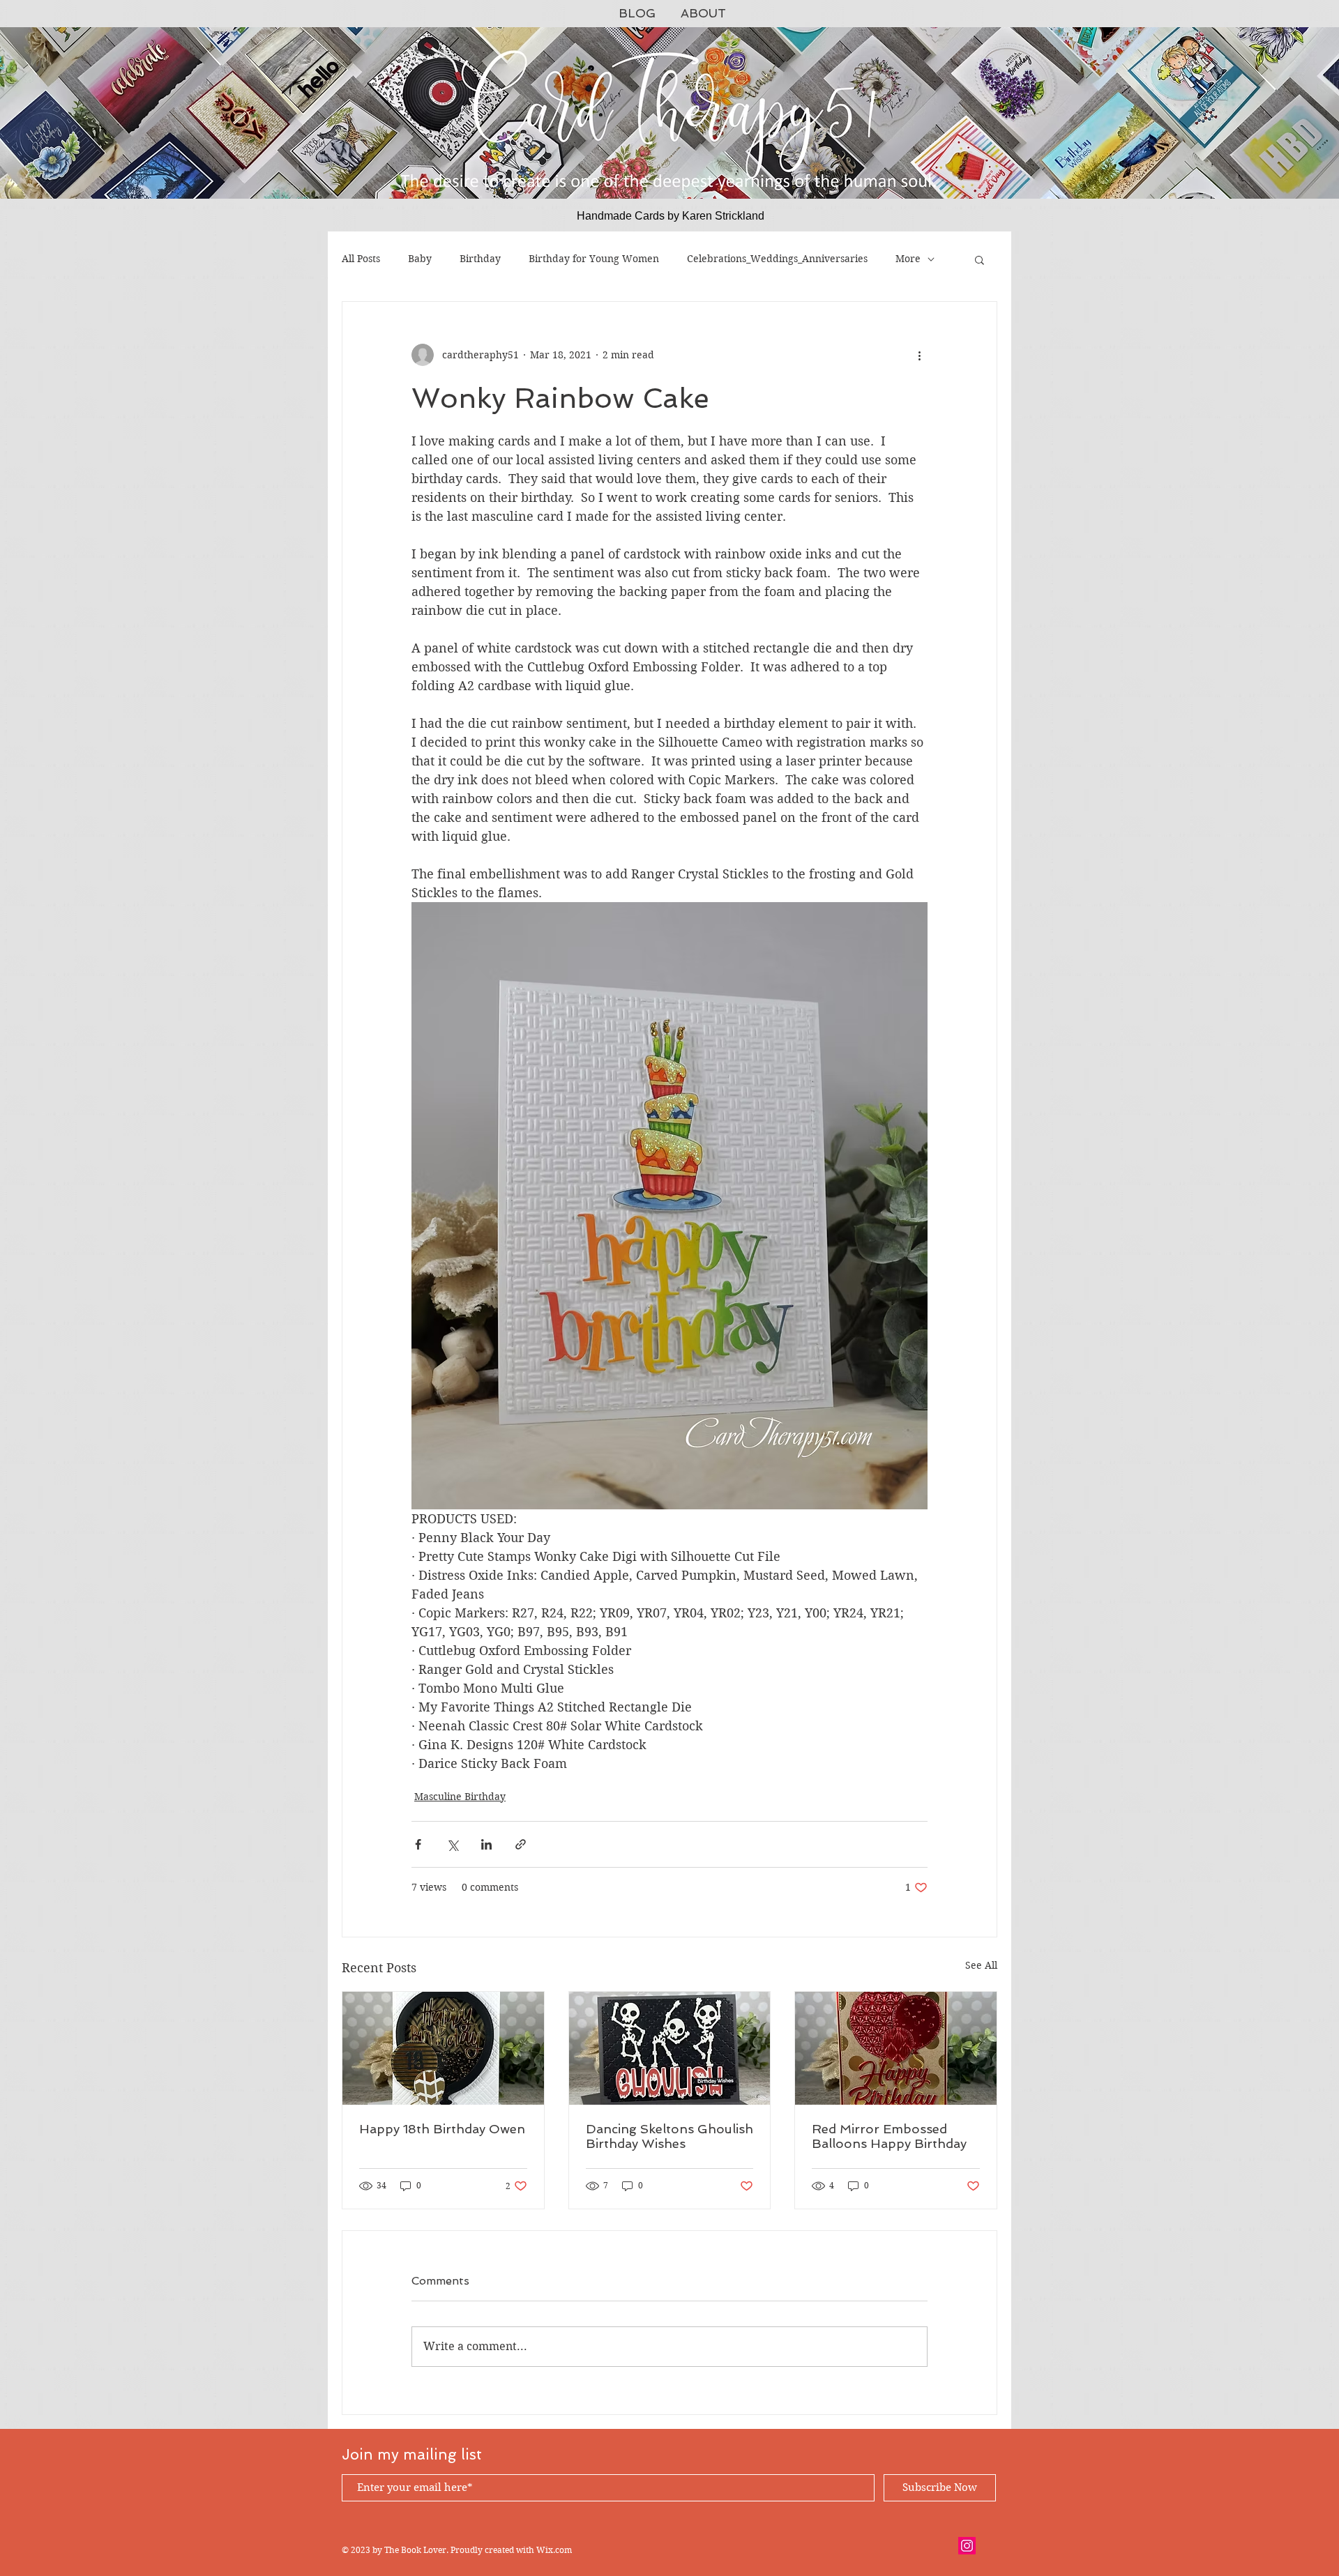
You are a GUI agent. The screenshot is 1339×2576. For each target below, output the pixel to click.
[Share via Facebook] (418, 1844)
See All (981, 1965)
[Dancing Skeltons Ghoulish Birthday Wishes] (670, 2048)
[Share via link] (521, 1844)
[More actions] (919, 355)
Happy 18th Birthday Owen (442, 2129)
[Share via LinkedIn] (486, 1844)
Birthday (480, 259)
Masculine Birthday (460, 1797)
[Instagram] (967, 2546)
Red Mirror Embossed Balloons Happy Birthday (889, 2136)
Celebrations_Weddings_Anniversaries (777, 259)
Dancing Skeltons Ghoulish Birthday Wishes (669, 2136)
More (908, 259)
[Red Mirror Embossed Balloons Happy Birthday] (896, 2048)
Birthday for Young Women (594, 259)
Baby (420, 259)
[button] (979, 259)
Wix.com (554, 2550)
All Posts (361, 259)
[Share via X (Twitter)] (452, 1844)
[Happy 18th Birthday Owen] (443, 2048)
